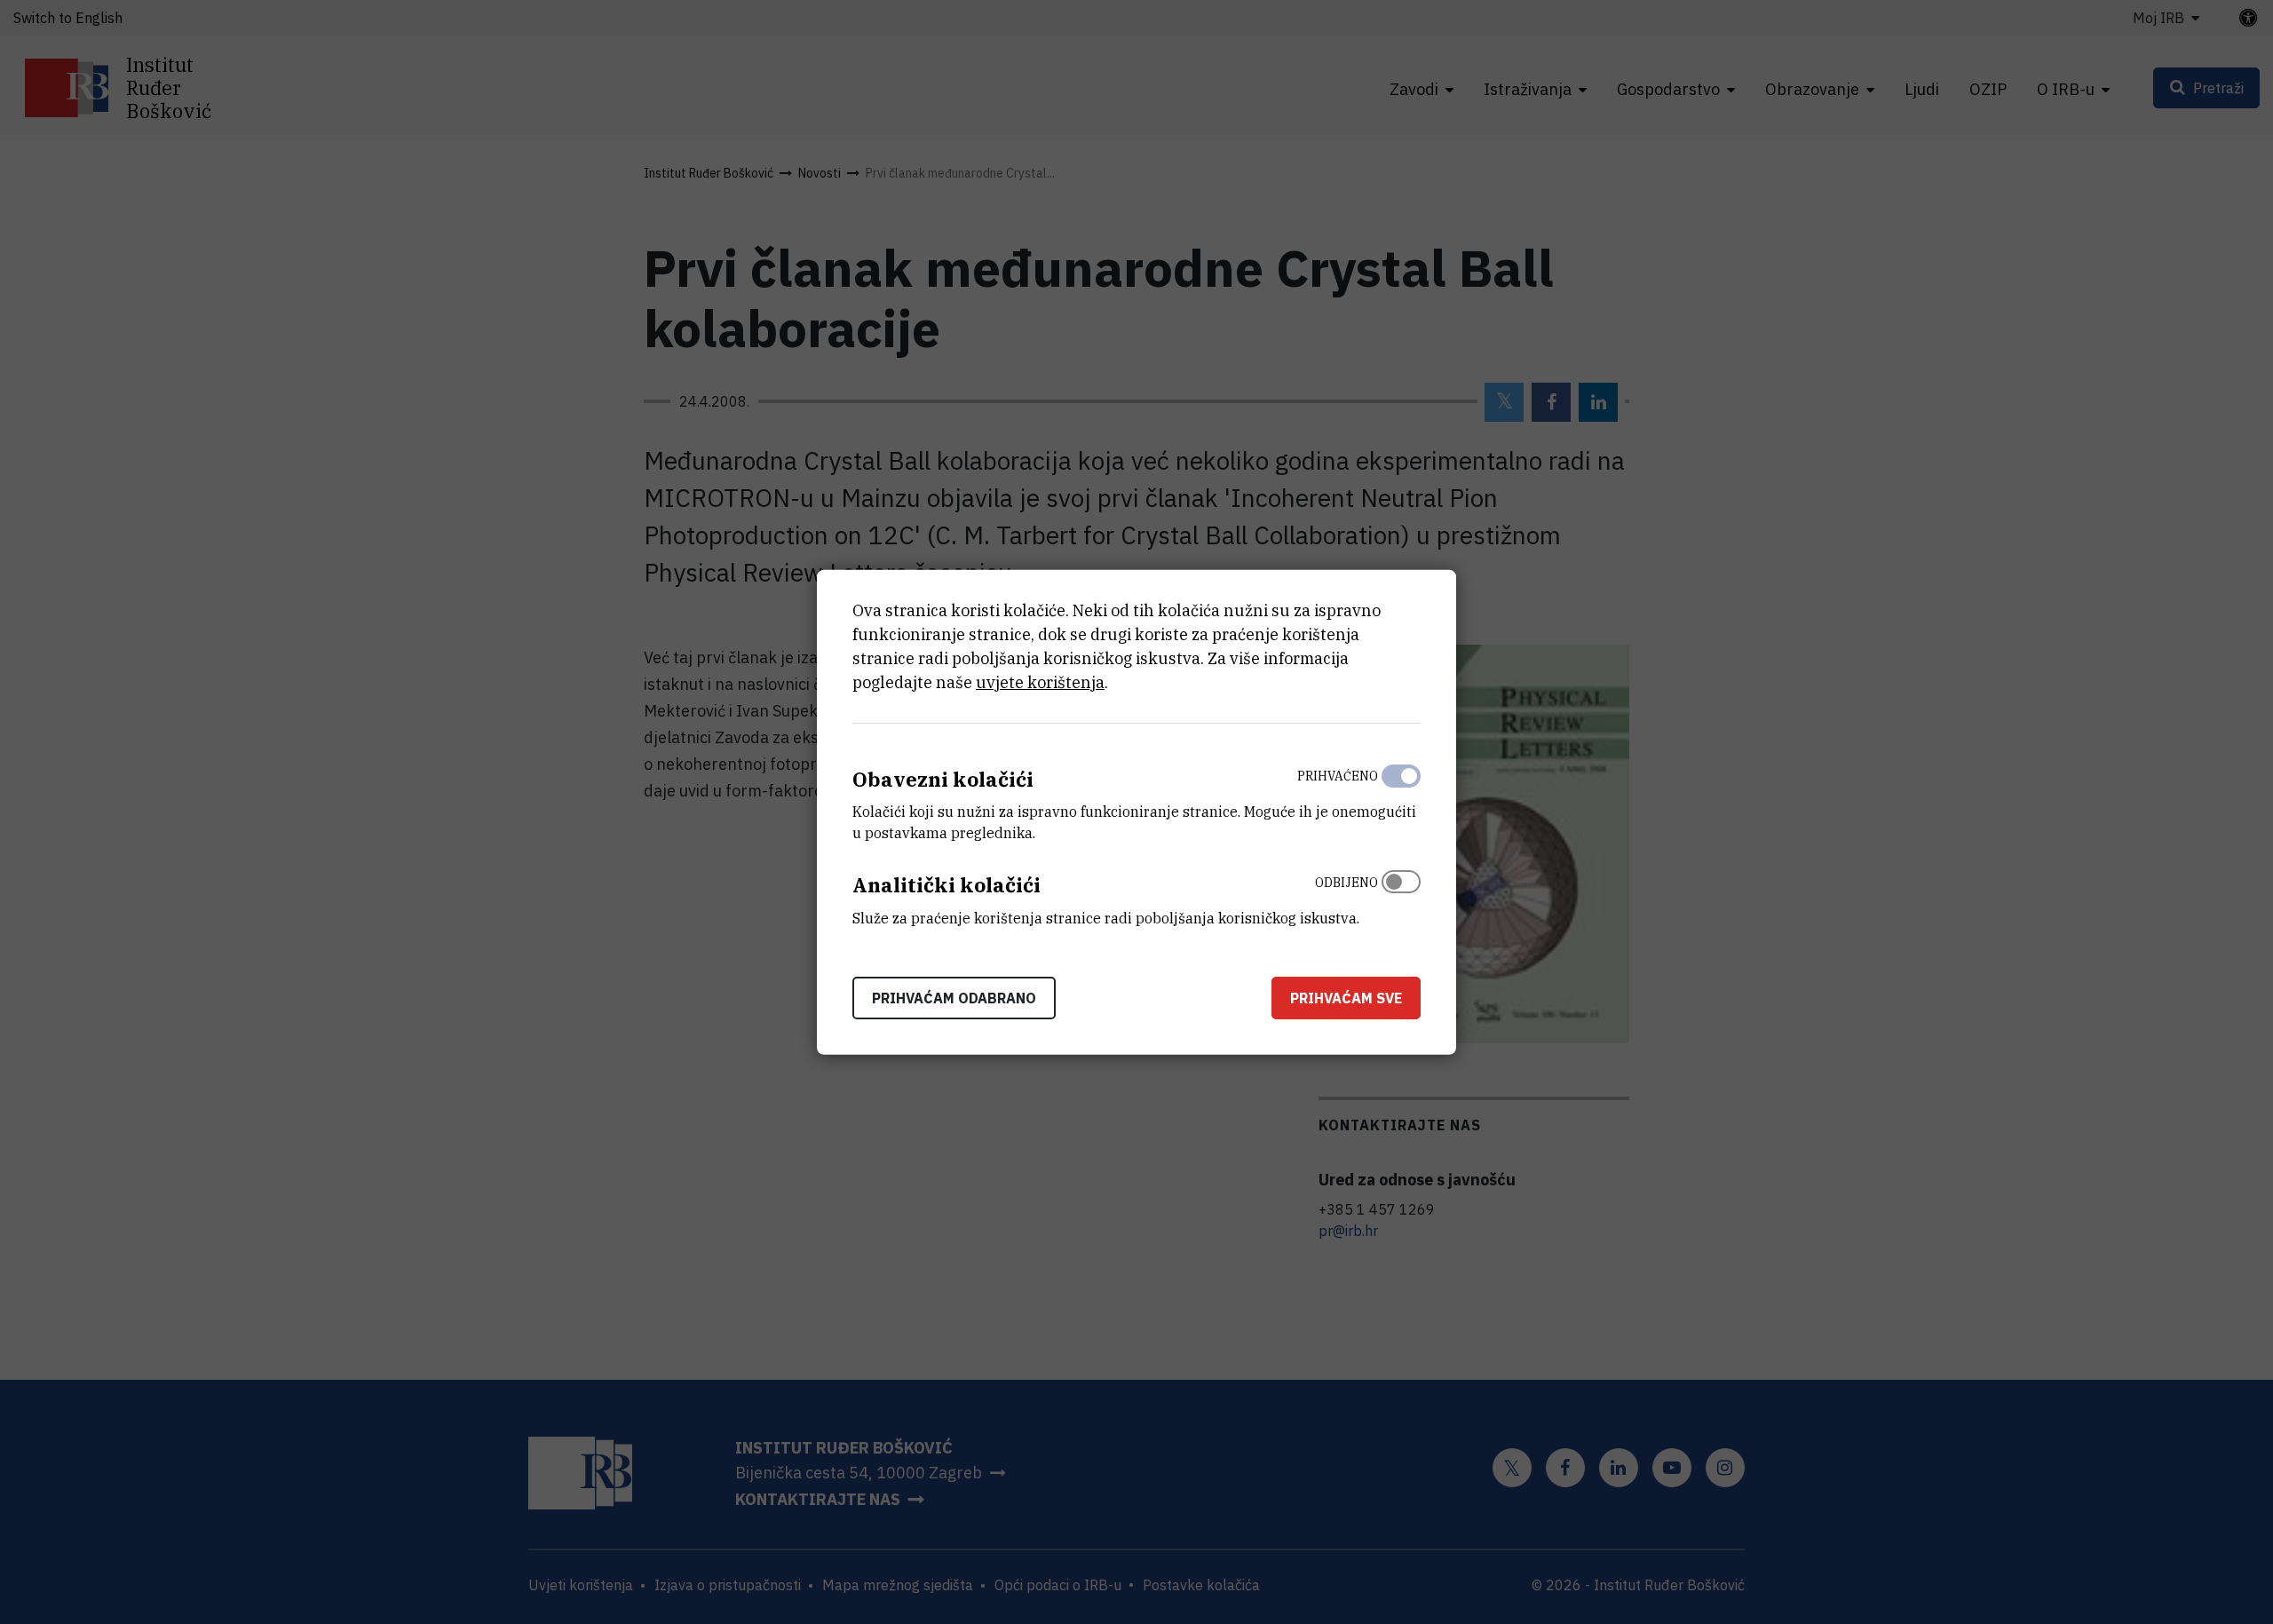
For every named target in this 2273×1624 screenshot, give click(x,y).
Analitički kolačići (946, 885)
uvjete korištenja (1040, 681)
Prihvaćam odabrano (954, 998)
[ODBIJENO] (1401, 896)
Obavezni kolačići (943, 778)
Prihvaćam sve (1346, 998)
